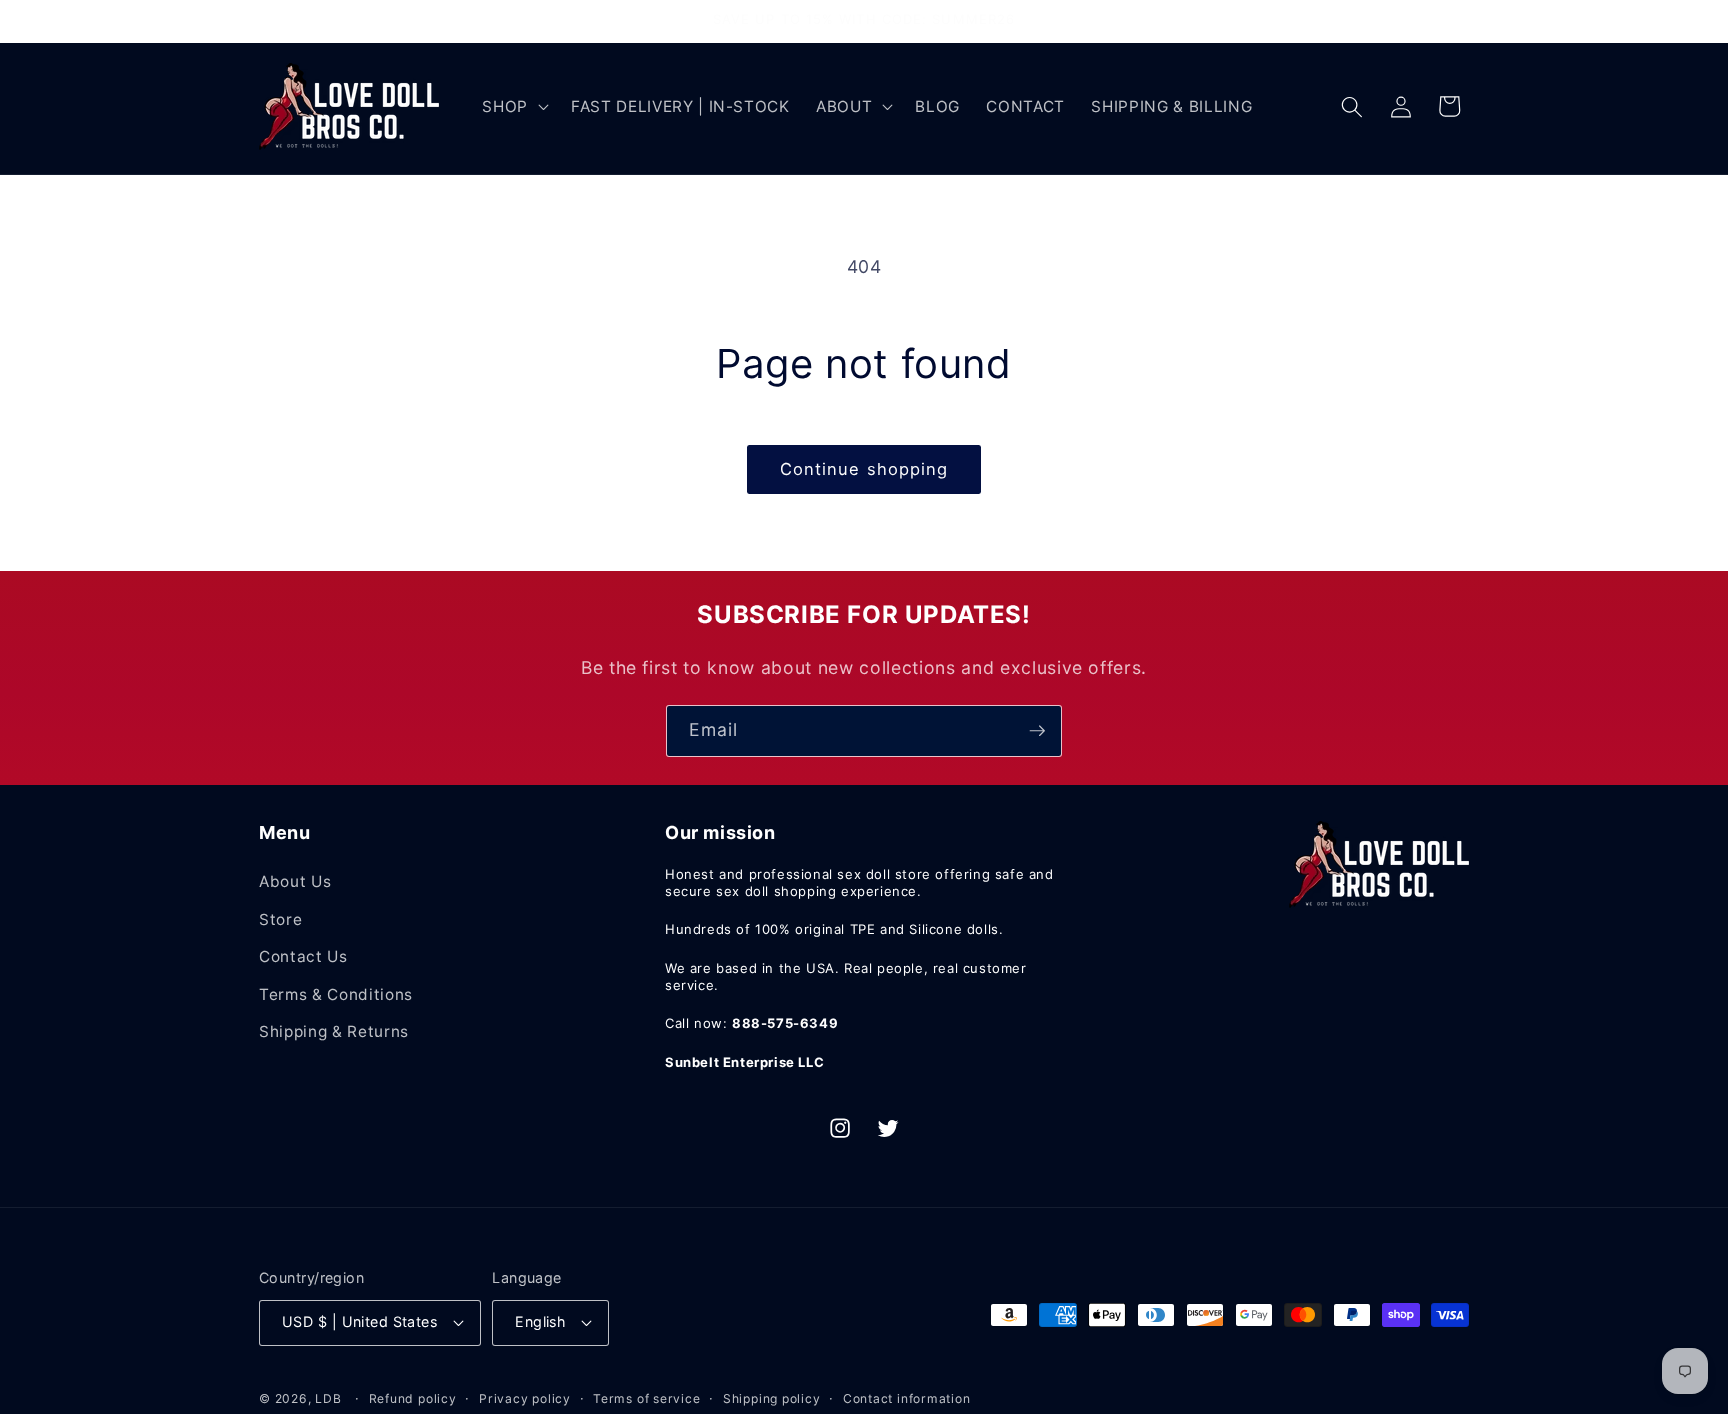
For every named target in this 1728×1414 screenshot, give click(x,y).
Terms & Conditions (336, 994)
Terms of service (646, 1398)
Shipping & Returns (334, 1031)
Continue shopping (864, 469)
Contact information (907, 1398)
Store (280, 919)
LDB (328, 1398)
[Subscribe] (1037, 731)
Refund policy (413, 1398)
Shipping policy (772, 1398)
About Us (295, 881)
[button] (513, 107)
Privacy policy (525, 1398)
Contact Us (303, 956)
